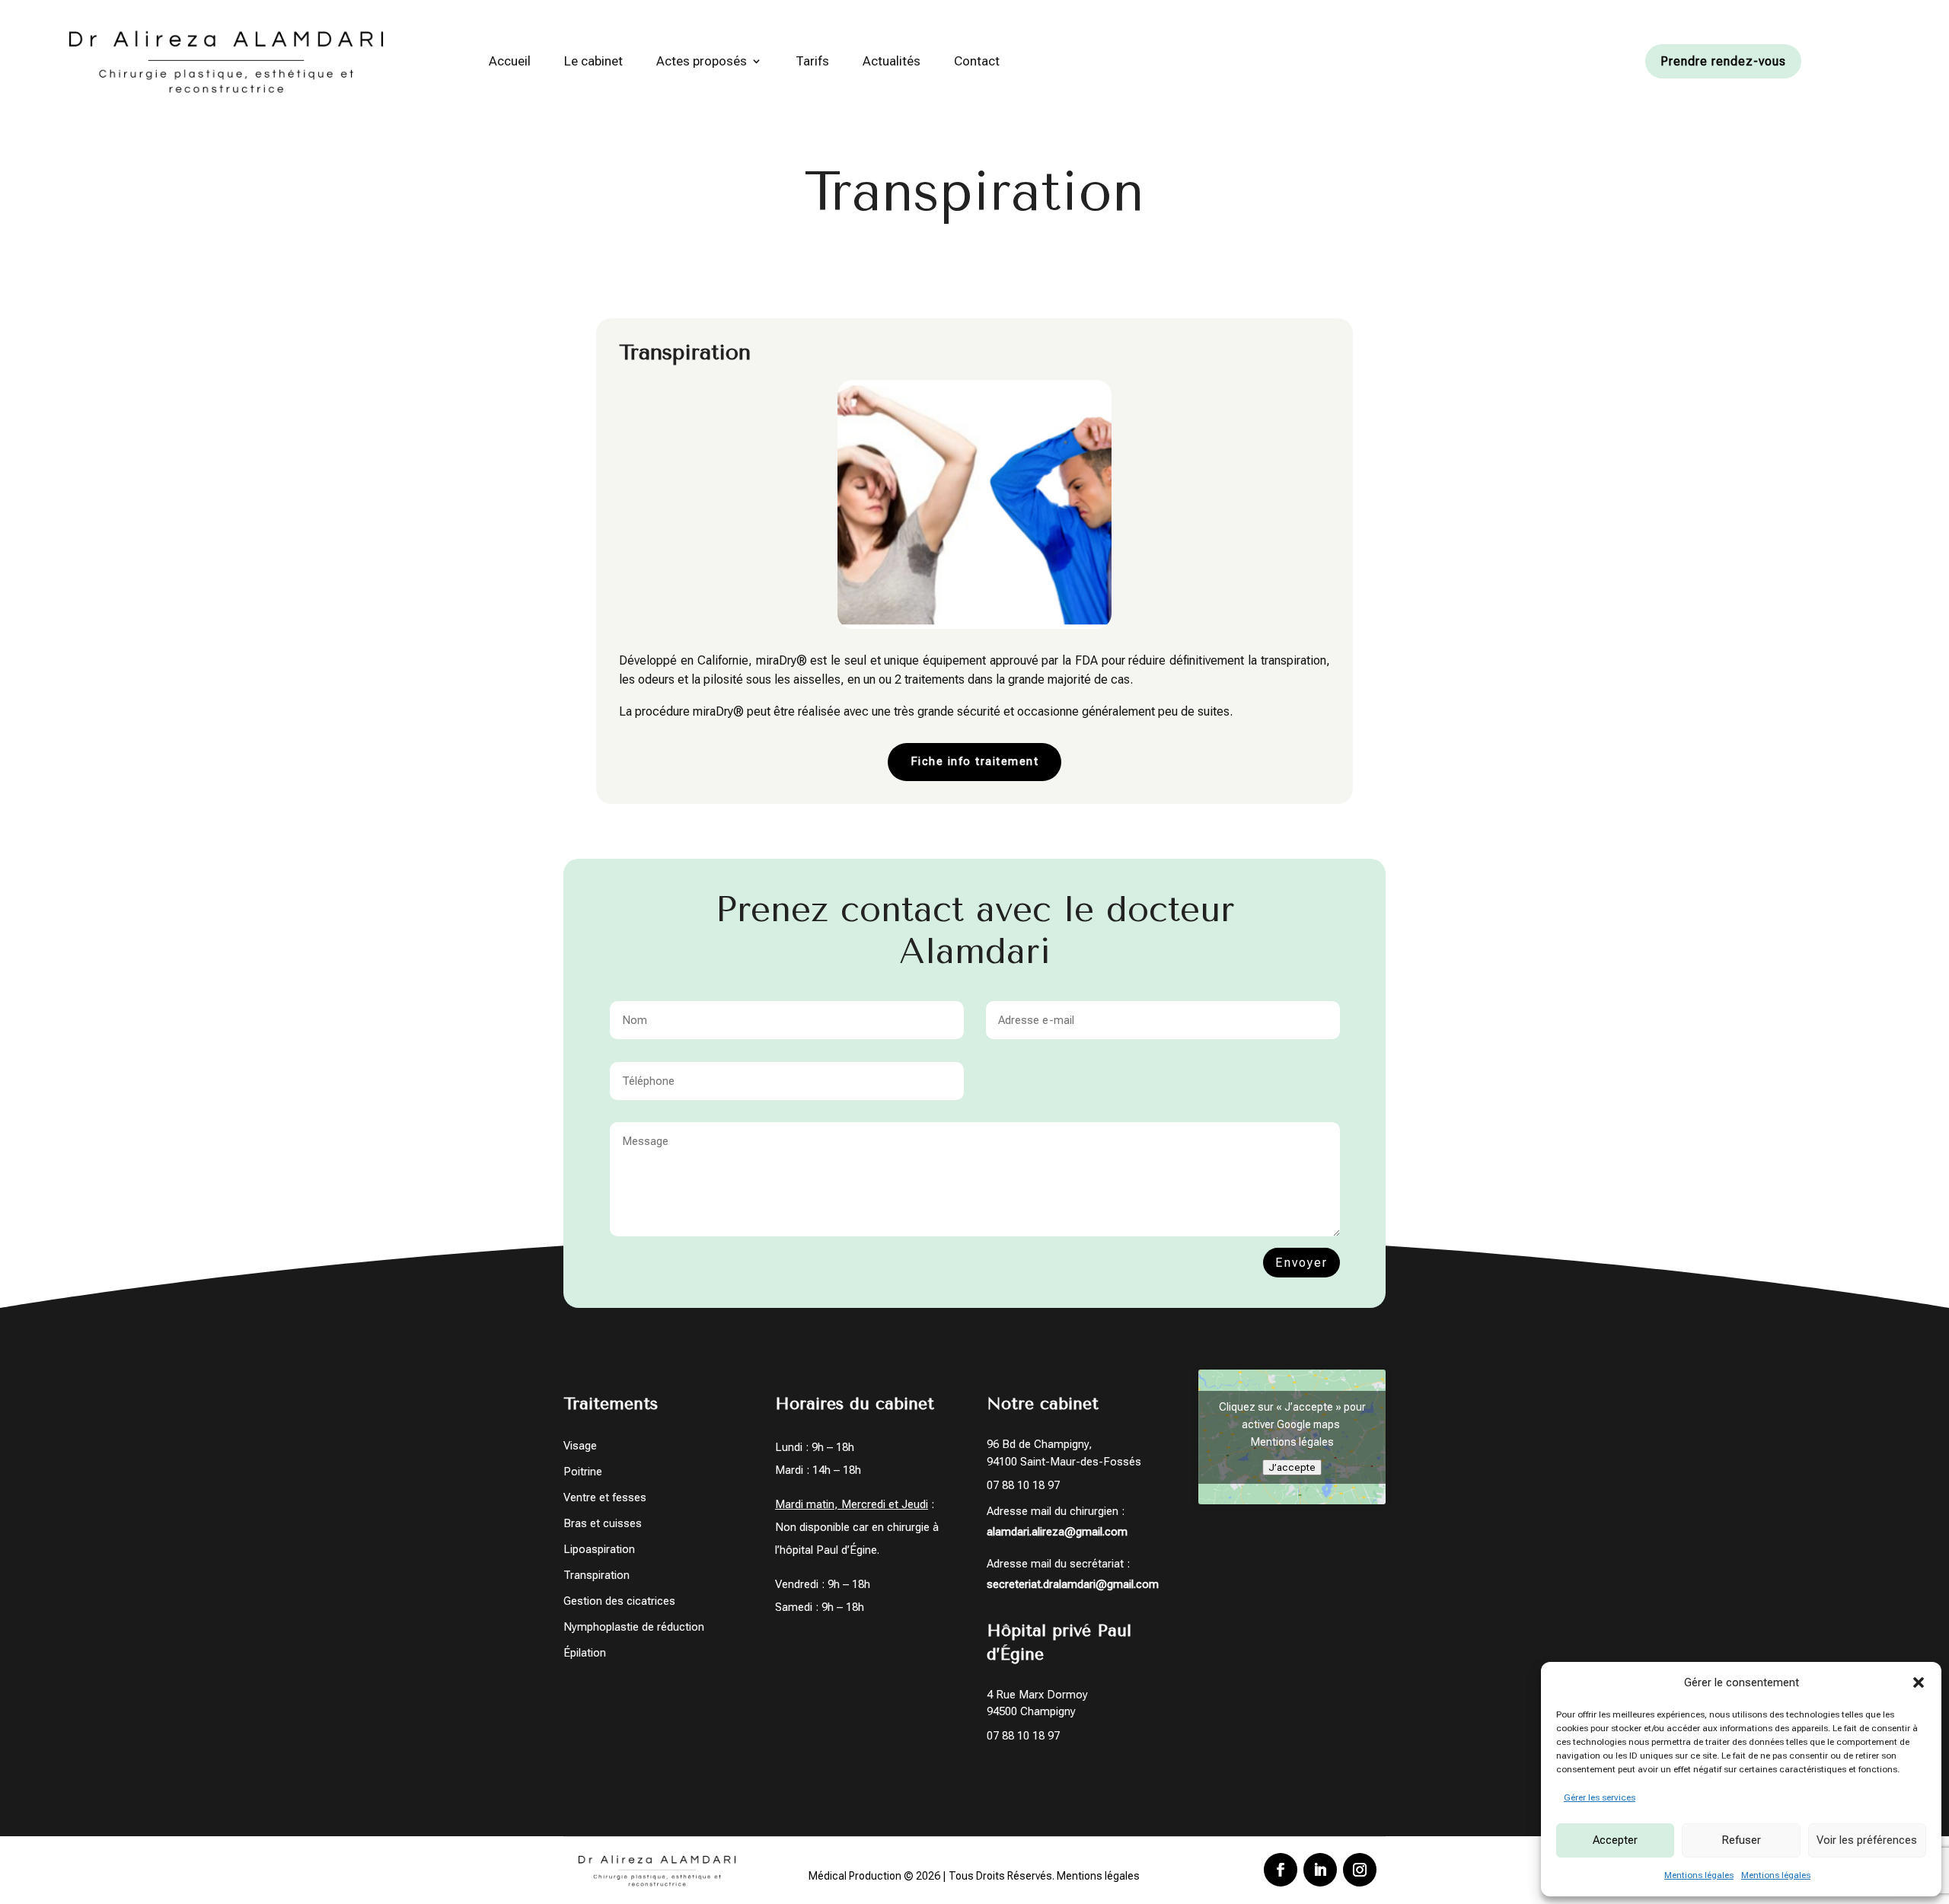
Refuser (1741, 1840)
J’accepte (1292, 1467)
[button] (1919, 1682)
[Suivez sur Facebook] (1281, 1870)
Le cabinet (593, 61)
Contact (977, 61)
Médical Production (855, 1876)
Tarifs (812, 61)
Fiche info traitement (975, 761)
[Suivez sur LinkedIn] (1320, 1870)
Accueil (510, 61)
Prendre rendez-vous (1723, 61)
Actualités (892, 61)
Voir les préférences (1867, 1840)
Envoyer (1301, 1263)
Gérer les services (1600, 1797)
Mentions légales (1699, 1875)
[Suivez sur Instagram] (1360, 1870)
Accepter (1615, 1840)
